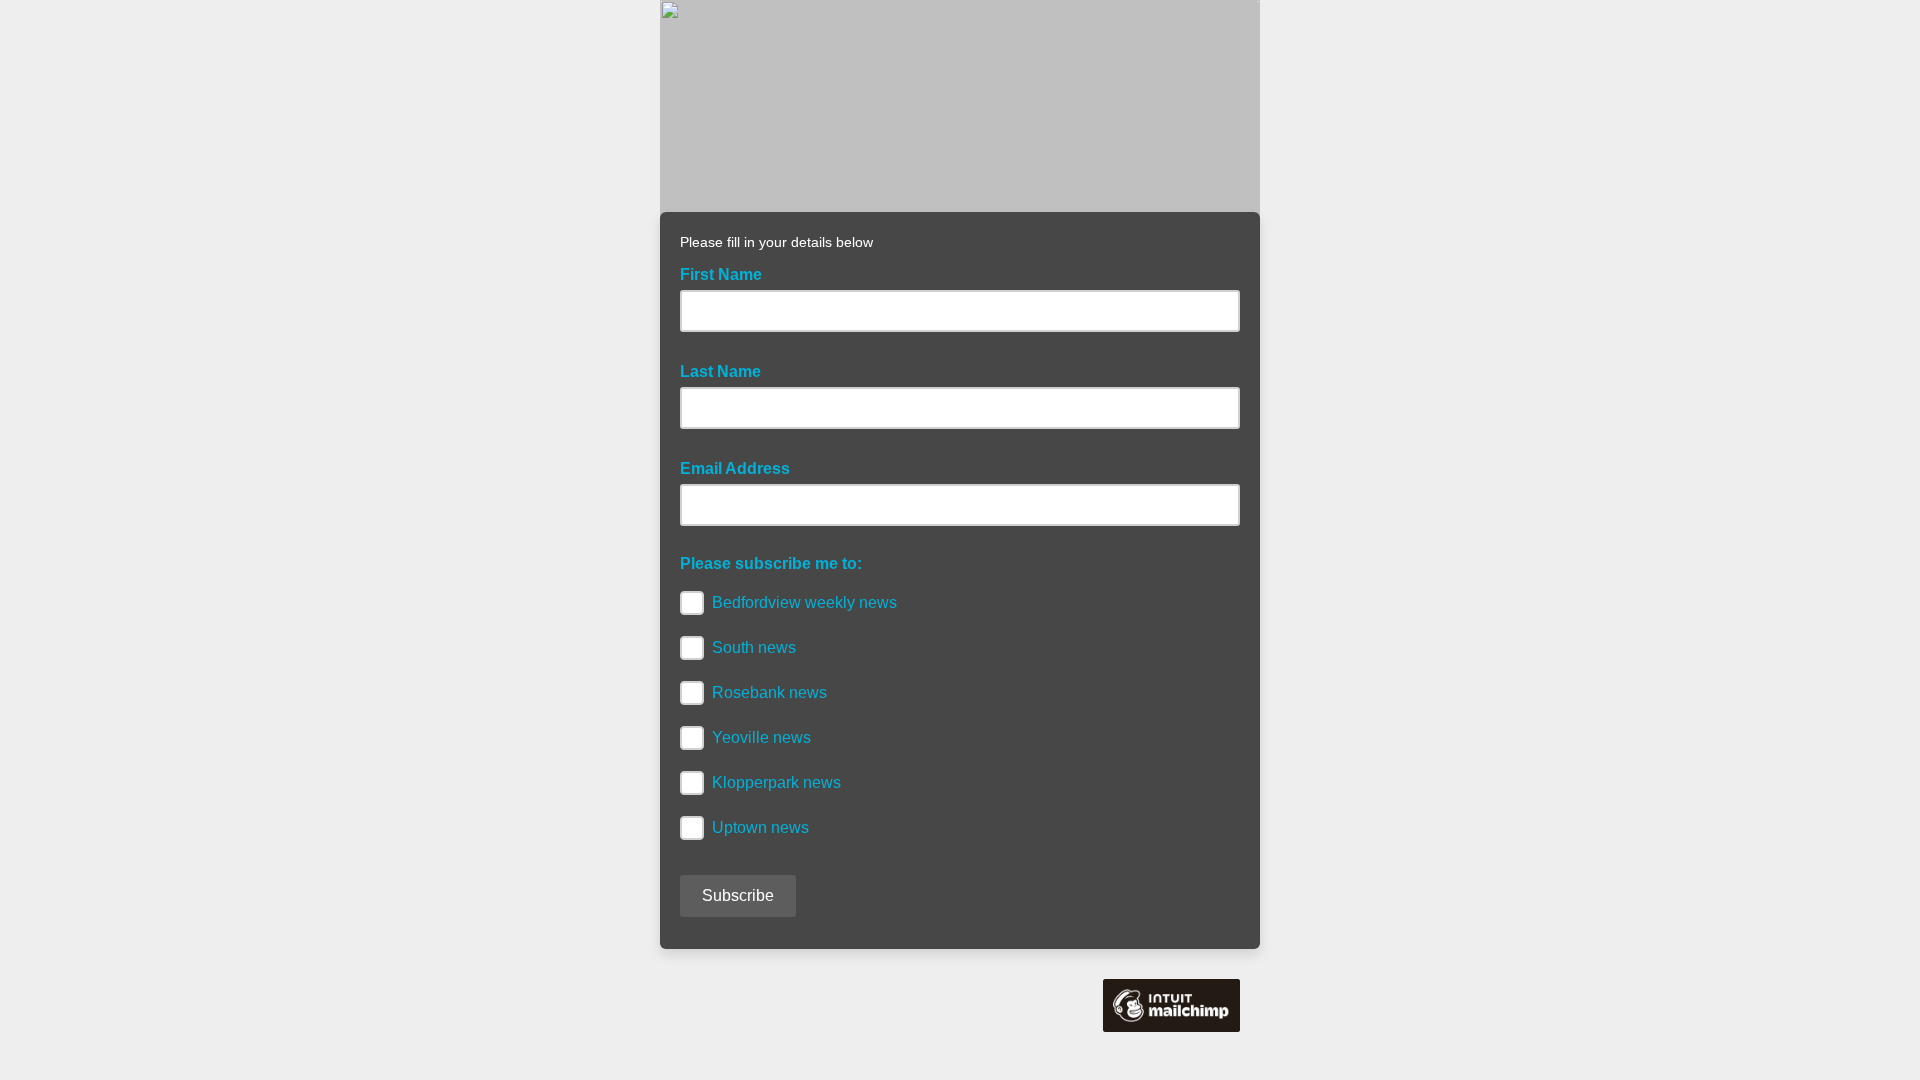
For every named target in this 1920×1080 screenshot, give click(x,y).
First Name (727, 273)
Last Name (726, 370)
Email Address (741, 467)
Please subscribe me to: (771, 563)
